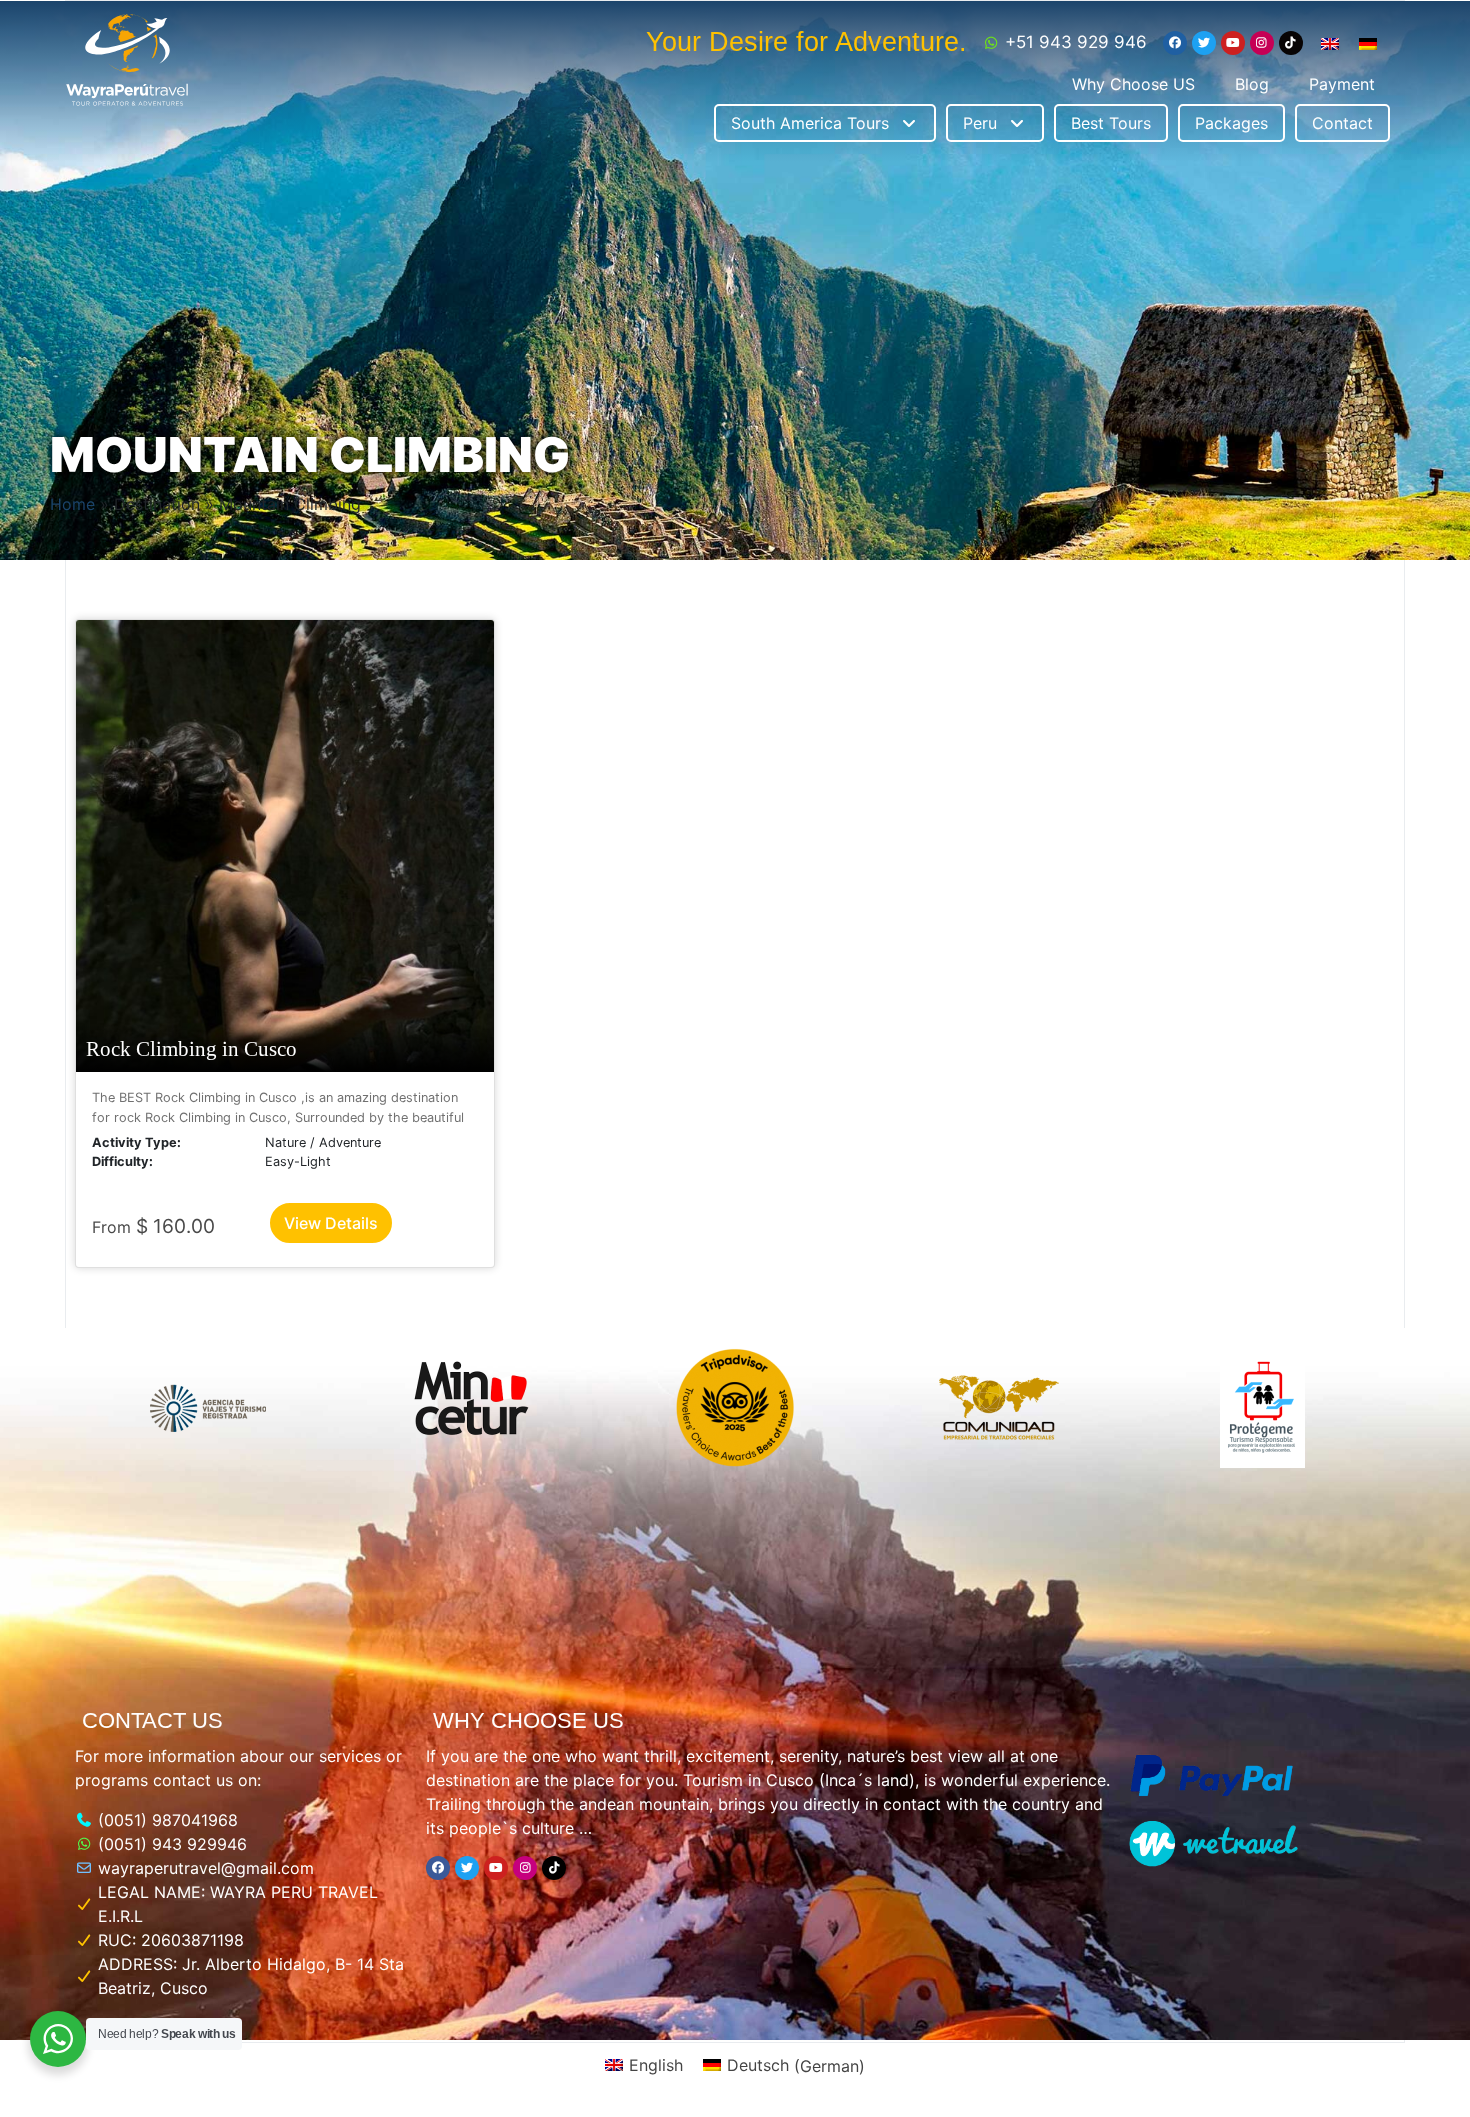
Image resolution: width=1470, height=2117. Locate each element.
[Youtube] (1233, 43)
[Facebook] (1175, 43)
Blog (1252, 84)
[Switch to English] (1330, 42)
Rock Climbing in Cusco (191, 1048)
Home (72, 504)
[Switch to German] (1368, 42)
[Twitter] (1204, 43)
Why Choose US (1133, 84)
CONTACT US (152, 1720)
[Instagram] (1262, 43)
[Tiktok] (1291, 43)
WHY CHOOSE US (528, 1720)
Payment (1342, 84)
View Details (331, 1223)
